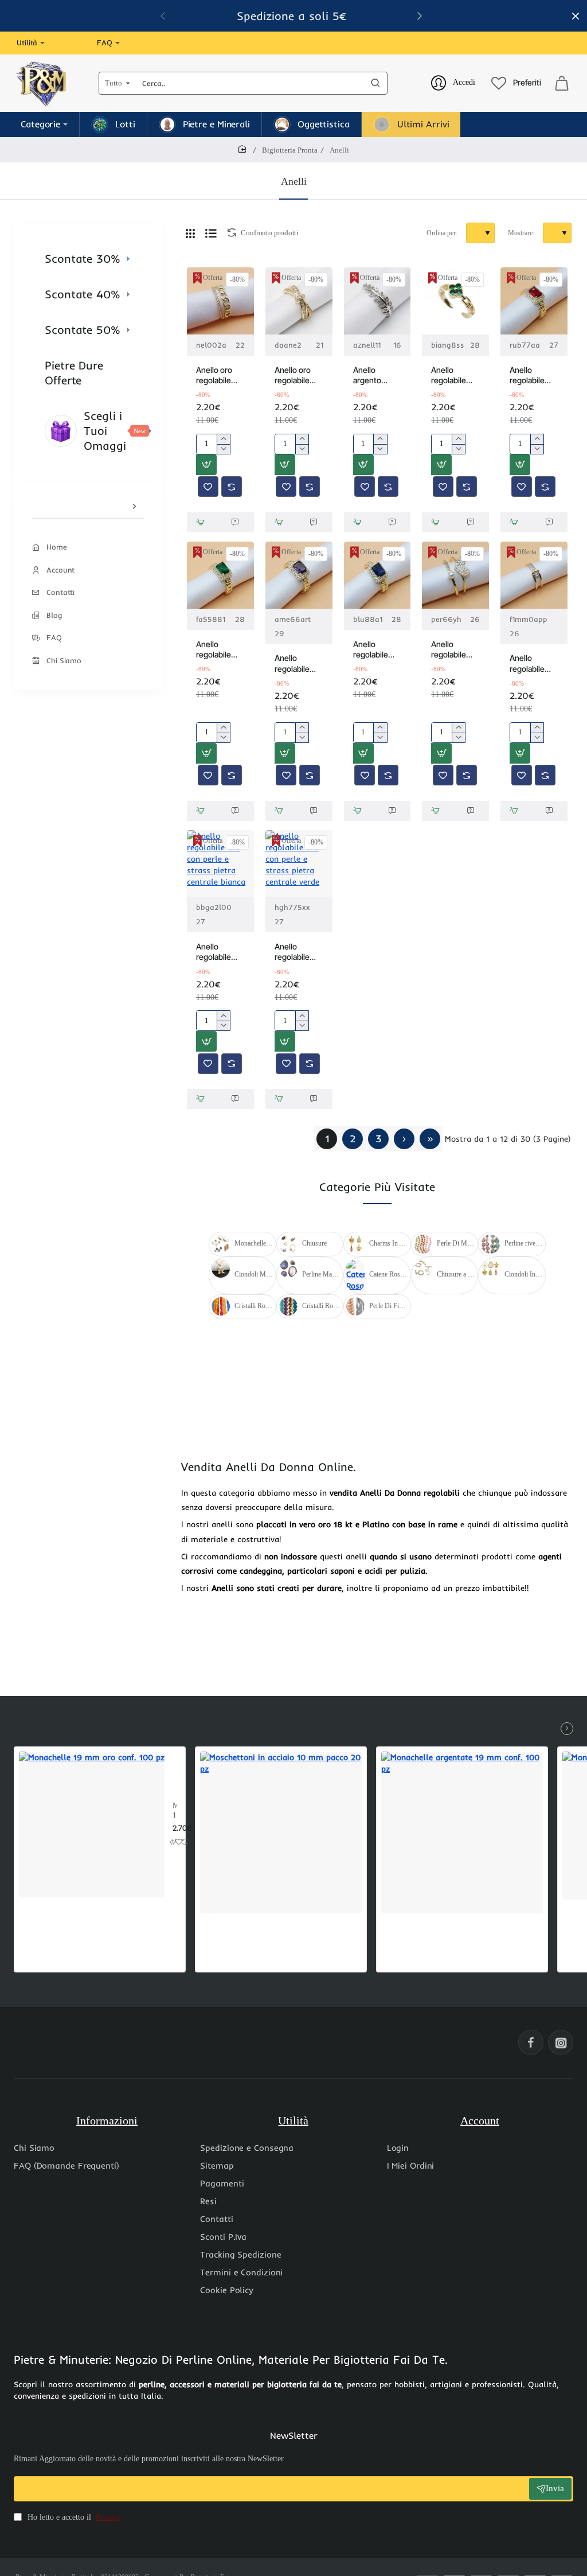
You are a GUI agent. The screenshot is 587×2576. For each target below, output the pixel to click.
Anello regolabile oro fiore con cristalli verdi (454, 375)
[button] (206, 465)
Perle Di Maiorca (456, 1243)
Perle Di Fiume (388, 1306)
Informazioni (107, 2120)
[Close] (576, 16)
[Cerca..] (375, 83)
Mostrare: (521, 233)
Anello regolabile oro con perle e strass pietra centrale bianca (220, 952)
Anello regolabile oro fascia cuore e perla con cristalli (454, 650)
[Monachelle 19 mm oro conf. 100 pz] (92, 1824)
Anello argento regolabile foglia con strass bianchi (371, 375)
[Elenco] (211, 233)
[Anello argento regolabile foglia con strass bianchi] (377, 301)
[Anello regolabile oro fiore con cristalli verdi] (455, 301)
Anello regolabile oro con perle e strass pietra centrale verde (298, 952)
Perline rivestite (524, 1243)
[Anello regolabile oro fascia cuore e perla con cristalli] (455, 575)
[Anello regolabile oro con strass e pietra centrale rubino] (534, 301)
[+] (223, 439)
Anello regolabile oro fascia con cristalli (529, 664)
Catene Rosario (388, 1274)
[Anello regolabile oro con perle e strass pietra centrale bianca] (220, 864)
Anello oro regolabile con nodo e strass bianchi (294, 375)
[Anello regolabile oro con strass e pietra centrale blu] (377, 575)
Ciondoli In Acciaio (524, 1274)
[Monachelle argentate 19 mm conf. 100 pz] (462, 1832)
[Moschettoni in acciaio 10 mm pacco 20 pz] (281, 1832)
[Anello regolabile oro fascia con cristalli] (534, 575)
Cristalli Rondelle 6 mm (254, 1306)
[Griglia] (190, 233)
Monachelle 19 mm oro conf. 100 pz (175, 1811)
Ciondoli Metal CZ (254, 1274)
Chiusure (314, 1243)
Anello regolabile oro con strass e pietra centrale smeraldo (214, 650)
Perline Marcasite (321, 1274)
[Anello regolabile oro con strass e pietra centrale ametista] (299, 575)
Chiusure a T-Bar (456, 1274)
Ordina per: (442, 233)
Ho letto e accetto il (73, 2517)
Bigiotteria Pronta (290, 150)
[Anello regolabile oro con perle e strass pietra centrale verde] (299, 864)
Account (480, 2120)
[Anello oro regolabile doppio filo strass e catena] (220, 301)
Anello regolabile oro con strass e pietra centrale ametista (292, 664)
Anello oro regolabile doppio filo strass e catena (215, 375)
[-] (223, 449)
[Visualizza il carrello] (562, 83)
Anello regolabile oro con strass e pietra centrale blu (374, 650)
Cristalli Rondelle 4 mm (321, 1306)
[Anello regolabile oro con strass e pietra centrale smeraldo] (220, 575)
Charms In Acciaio (388, 1243)
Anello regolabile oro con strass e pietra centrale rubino (527, 375)
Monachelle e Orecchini (254, 1243)
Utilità (293, 2120)
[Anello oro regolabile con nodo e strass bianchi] (299, 301)
